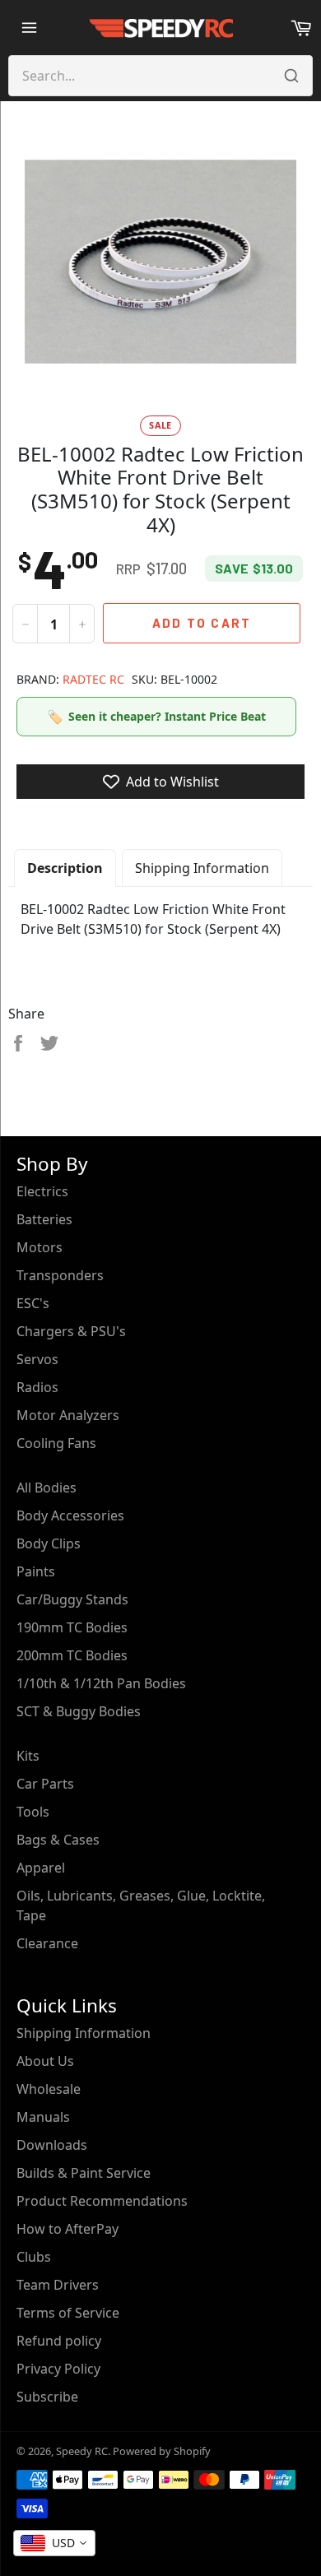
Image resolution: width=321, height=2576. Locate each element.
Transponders (60, 1275)
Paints (36, 1571)
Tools (33, 1812)
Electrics (42, 1191)
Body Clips (49, 1543)
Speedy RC (82, 2451)
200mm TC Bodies (72, 1655)
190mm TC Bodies (72, 1627)
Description (65, 868)
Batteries (44, 1219)
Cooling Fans (56, 1443)
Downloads (52, 2145)
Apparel (41, 1868)
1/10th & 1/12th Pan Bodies (101, 1683)
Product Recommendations (102, 2201)
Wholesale (49, 2089)
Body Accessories (70, 1515)
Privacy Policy (58, 2369)
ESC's (33, 1303)
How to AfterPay (67, 2229)
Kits (28, 1756)
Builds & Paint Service (84, 2173)
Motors (40, 1247)
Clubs (34, 2257)
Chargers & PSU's (71, 1331)
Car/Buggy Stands (72, 1599)
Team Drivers (58, 2285)
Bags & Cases (58, 1840)
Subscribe (47, 2397)
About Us (45, 2061)
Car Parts (45, 1784)
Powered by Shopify (162, 2451)
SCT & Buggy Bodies (79, 1711)
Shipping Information (202, 868)
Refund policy (59, 2341)
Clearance (47, 1943)
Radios (37, 1387)
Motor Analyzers (68, 1415)
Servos (37, 1359)
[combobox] (54, 2543)
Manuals (43, 2117)
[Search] (291, 76)
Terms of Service (68, 2313)
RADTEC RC (93, 679)
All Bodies (47, 1488)
